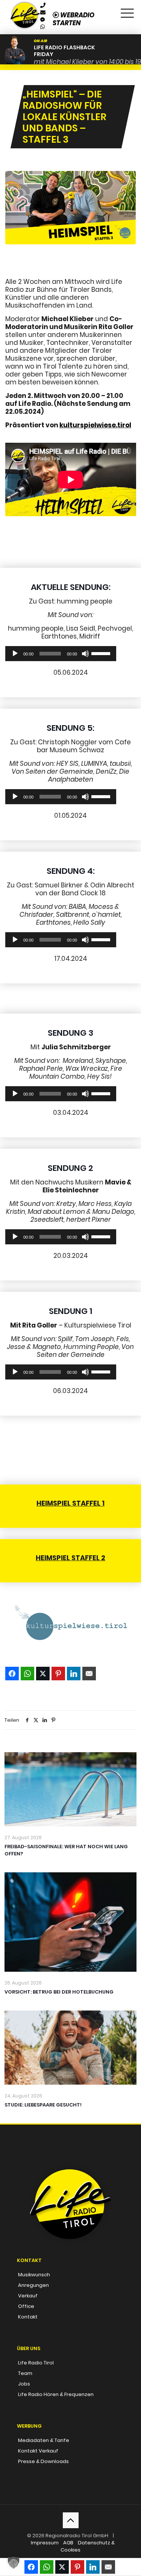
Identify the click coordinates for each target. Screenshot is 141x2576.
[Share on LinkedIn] (74, 1674)
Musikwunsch (34, 2275)
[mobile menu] (127, 11)
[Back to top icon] (71, 2520)
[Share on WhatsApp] (27, 1674)
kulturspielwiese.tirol (95, 425)
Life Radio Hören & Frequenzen (56, 2394)
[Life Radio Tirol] (25, 9)
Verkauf (28, 2296)
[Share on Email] (89, 1674)
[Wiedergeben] (15, 654)
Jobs (24, 2384)
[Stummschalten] (85, 654)
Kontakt (28, 2317)
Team (25, 2373)
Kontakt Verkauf (38, 2451)
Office (26, 2306)
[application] (61, 654)
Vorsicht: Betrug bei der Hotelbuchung (59, 1992)
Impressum (45, 2543)
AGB (68, 2543)
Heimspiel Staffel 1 (70, 1503)
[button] (14, 2562)
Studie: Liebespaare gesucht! (43, 2105)
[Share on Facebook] (12, 1674)
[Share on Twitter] (43, 1674)
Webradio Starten (74, 19)
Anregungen (33, 2285)
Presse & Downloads (43, 2461)
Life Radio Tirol (36, 2363)
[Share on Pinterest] (58, 1674)
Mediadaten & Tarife (44, 2440)
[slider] (102, 653)
